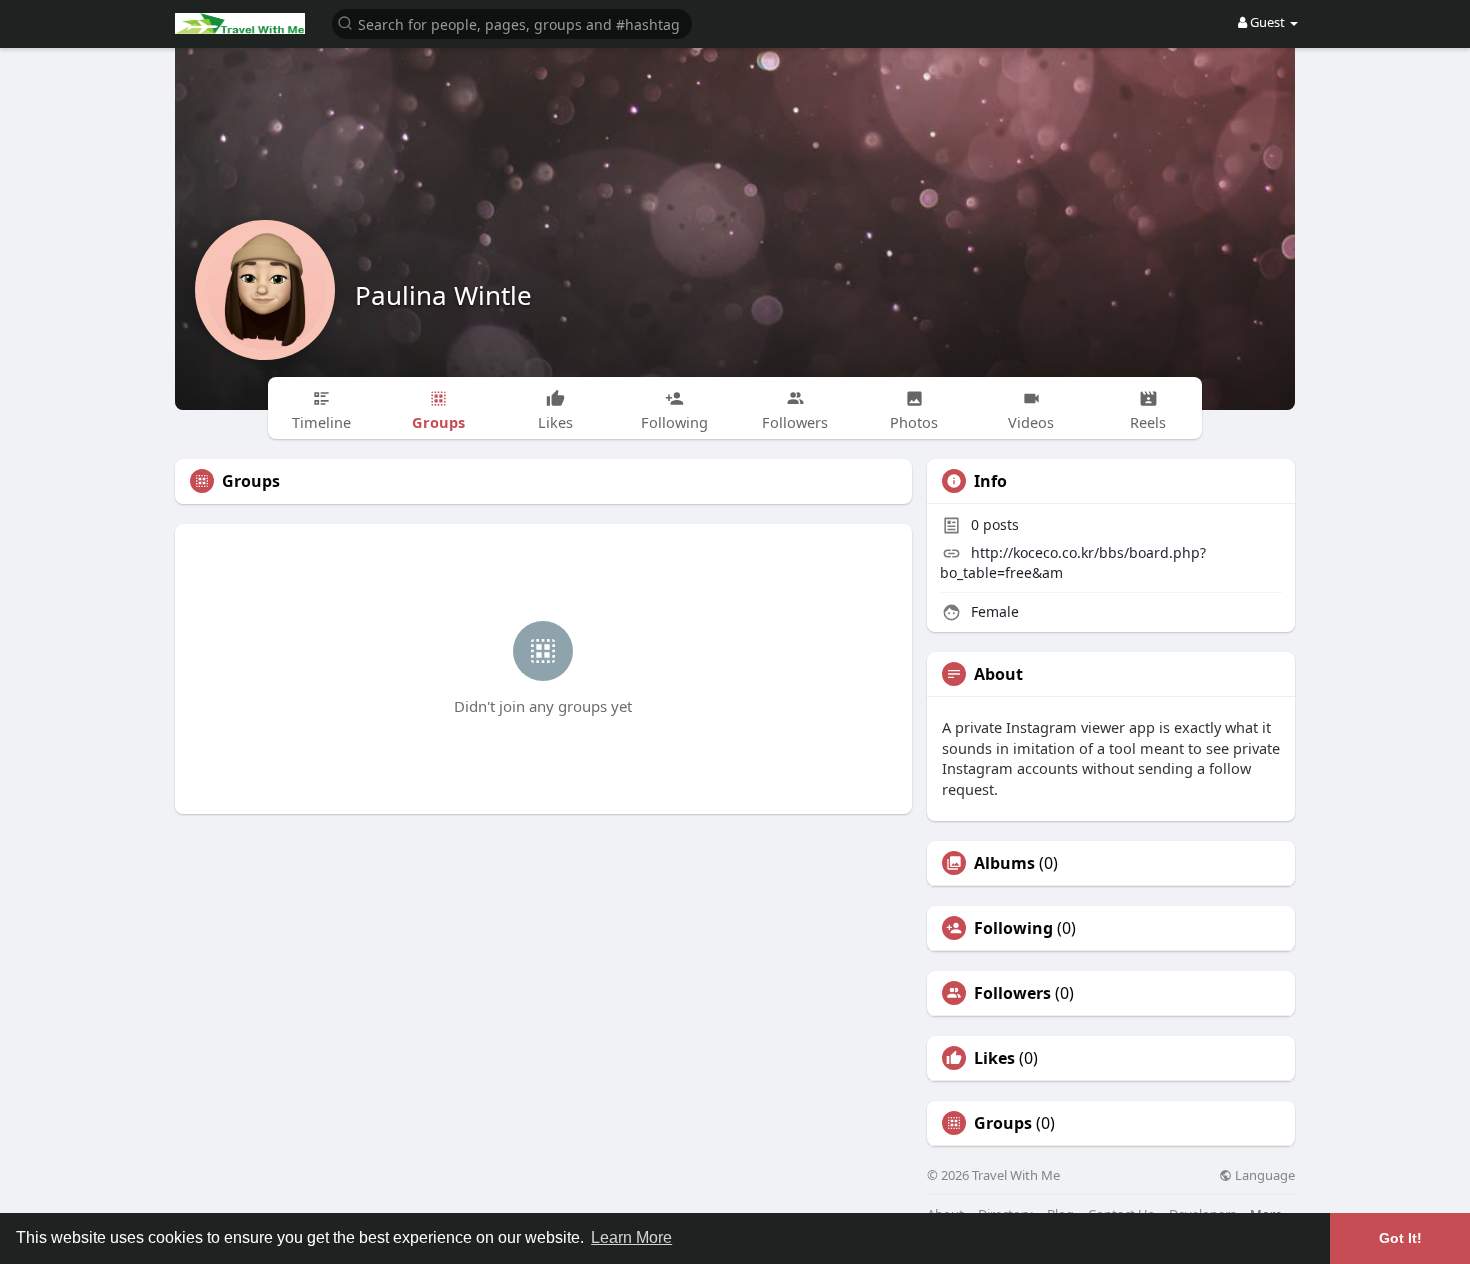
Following (1013, 928)
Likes (994, 1058)
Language (1263, 1175)
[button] (512, 22)
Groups (1003, 1123)
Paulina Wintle (443, 295)
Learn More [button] (631, 1237)
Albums (1004, 863)
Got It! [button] (1400, 1238)
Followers (1012, 993)
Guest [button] (1267, 22)
